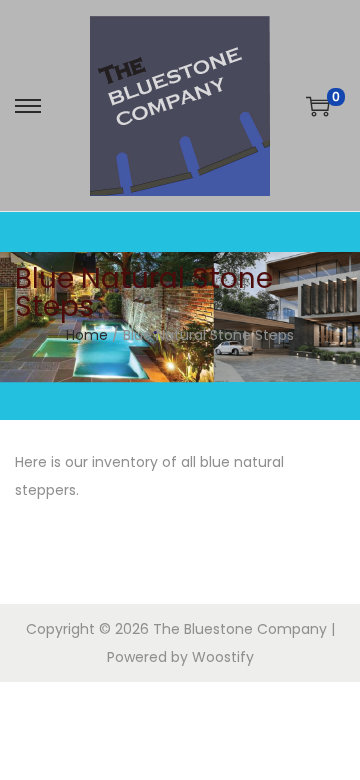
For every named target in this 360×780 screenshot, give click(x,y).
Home (87, 335)
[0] (318, 106)
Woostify (223, 657)
